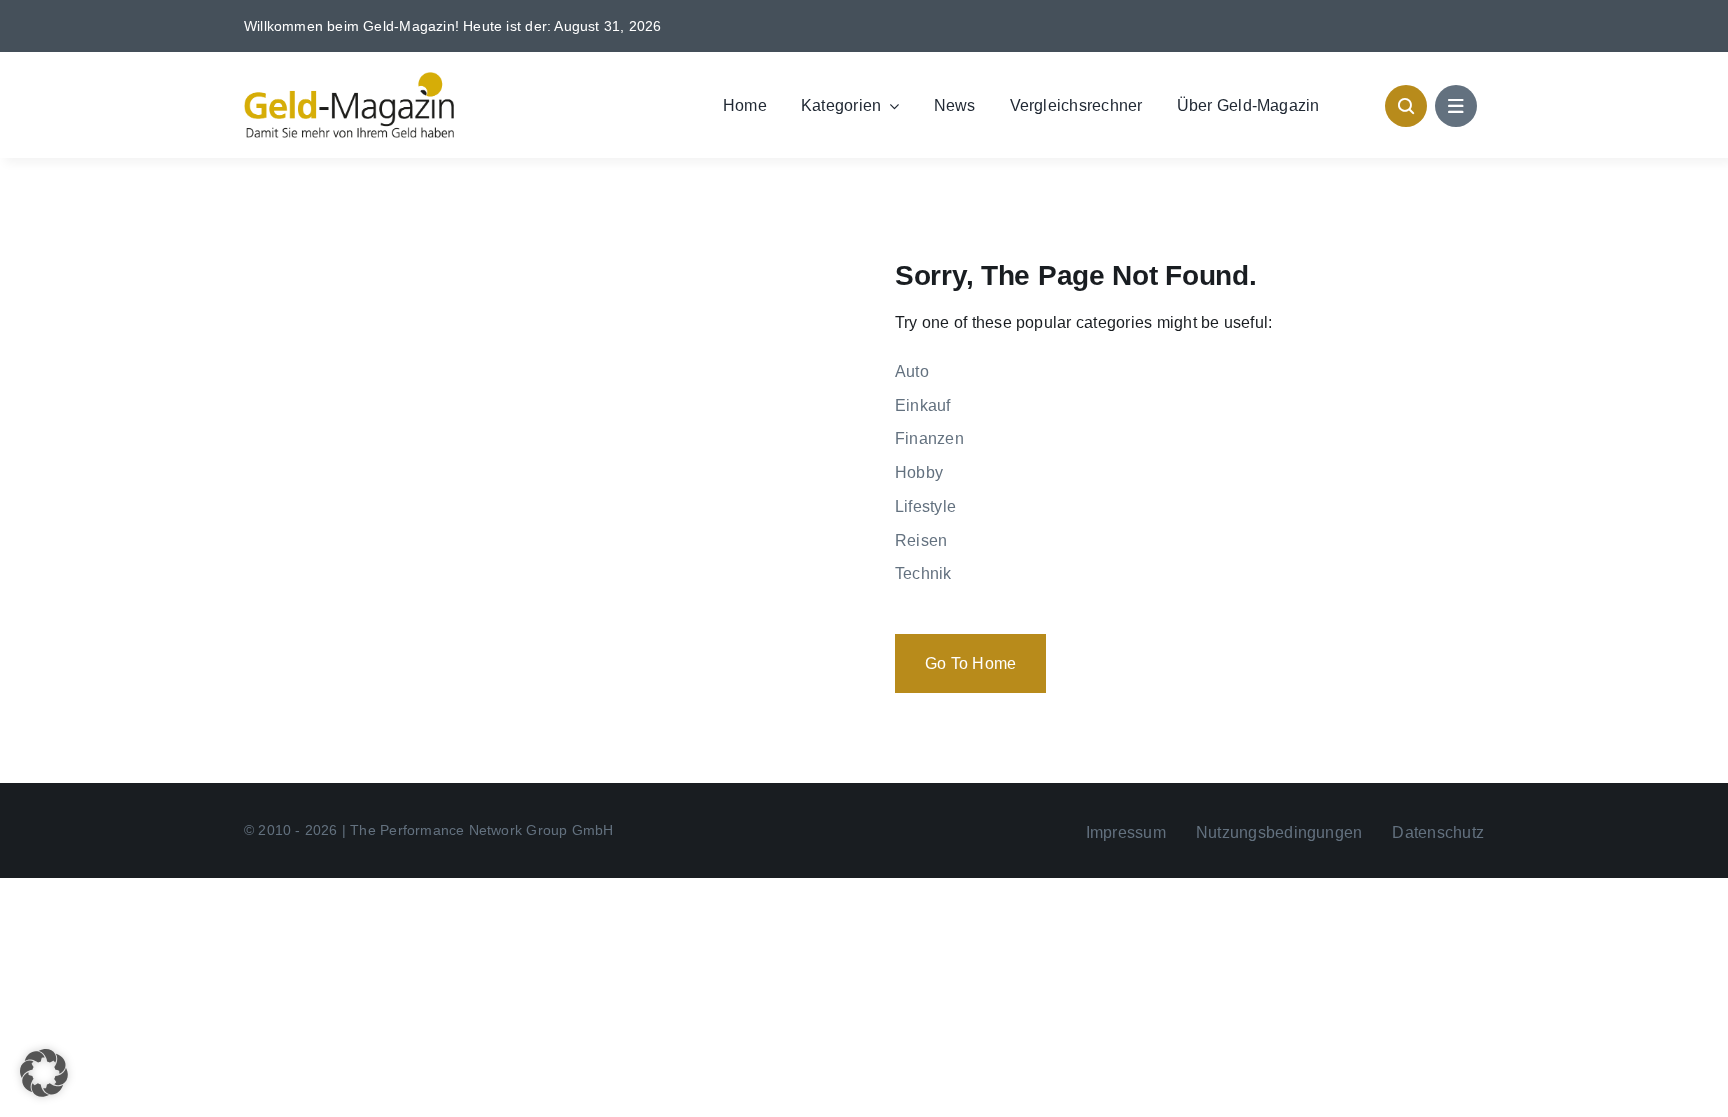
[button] (44, 1073)
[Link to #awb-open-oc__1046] (1406, 106)
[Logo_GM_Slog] (349, 79)
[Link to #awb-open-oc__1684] (1456, 106)
